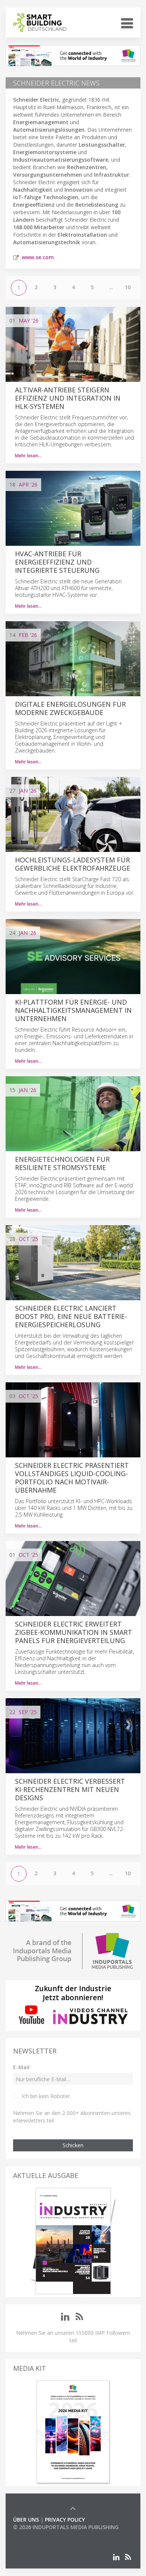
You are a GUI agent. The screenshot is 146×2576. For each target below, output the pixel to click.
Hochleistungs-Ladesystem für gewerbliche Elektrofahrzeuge (73, 864)
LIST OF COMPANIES (39, 2535)
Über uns (26, 2520)
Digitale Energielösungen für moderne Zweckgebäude (70, 708)
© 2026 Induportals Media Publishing (66, 2527)
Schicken (73, 2145)
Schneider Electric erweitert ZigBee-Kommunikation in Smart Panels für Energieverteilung (74, 1632)
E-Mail (21, 2067)
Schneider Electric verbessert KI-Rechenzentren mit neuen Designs (70, 1789)
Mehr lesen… (28, 456)
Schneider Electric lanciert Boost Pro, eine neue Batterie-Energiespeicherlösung (71, 1316)
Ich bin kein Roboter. (46, 2096)
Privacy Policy (65, 2520)
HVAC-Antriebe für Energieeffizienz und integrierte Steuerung (57, 562)
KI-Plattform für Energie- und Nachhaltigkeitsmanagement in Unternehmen (73, 1010)
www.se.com (38, 257)
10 (128, 287)
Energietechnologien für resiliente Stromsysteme (62, 1163)
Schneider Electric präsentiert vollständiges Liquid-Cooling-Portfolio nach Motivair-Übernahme (72, 1478)
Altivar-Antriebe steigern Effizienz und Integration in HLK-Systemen (68, 398)
